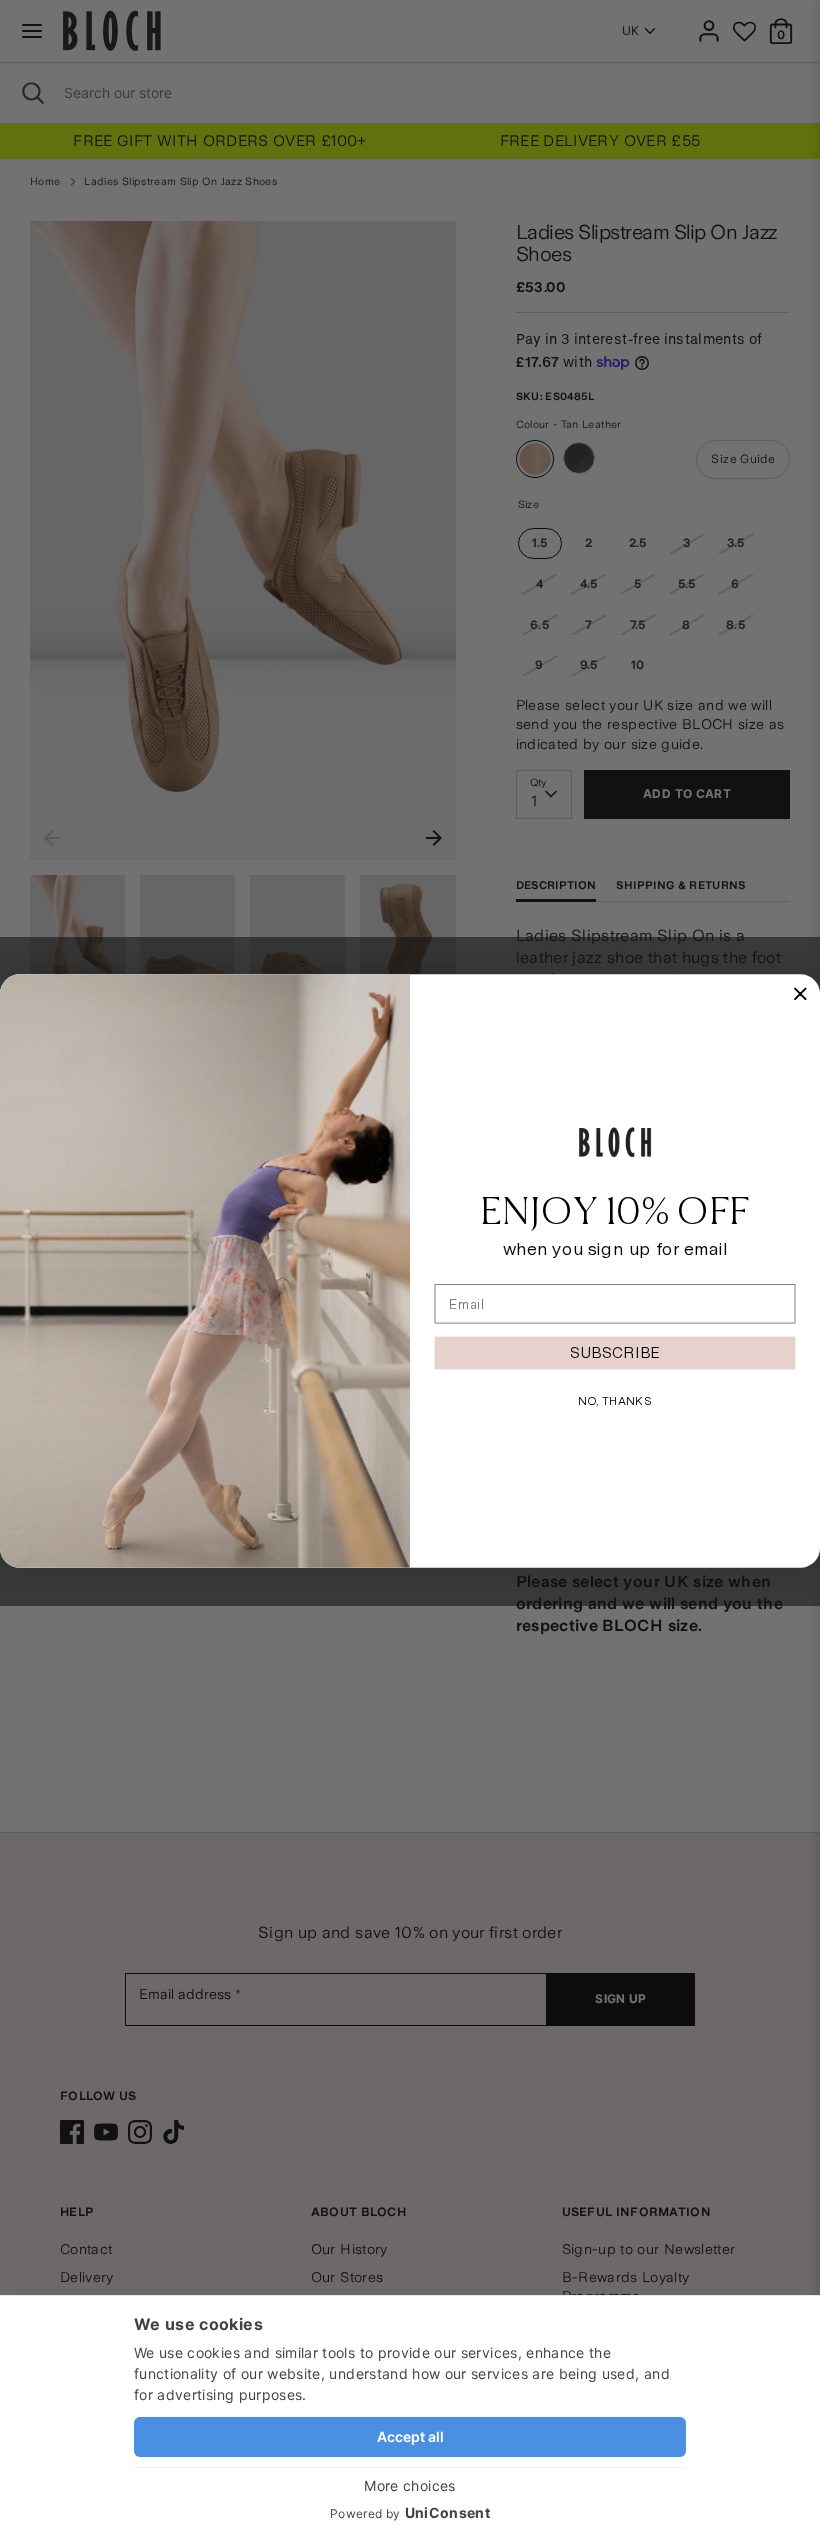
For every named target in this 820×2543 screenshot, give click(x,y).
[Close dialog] (800, 994)
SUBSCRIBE (615, 1352)
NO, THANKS (615, 1400)
